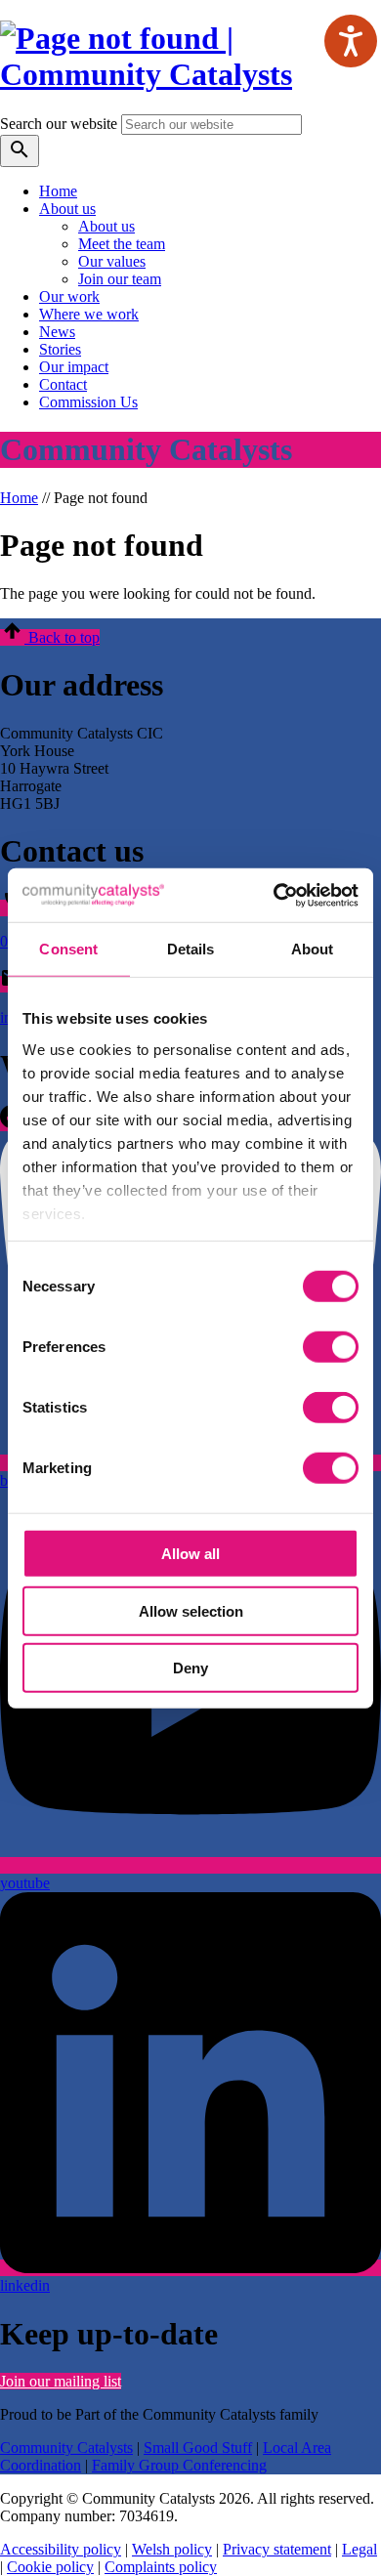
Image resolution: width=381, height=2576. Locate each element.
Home (58, 191)
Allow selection (191, 1610)
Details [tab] (191, 949)
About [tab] (313, 949)
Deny (190, 1668)
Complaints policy (161, 2567)
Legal (360, 2549)
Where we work (89, 314)
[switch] (331, 1347)
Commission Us (88, 402)
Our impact (74, 367)
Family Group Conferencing (179, 2465)
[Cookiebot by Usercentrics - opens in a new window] (274, 895)
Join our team (120, 279)
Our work (69, 296)
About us (67, 209)
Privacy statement (277, 2549)
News (57, 332)
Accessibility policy (61, 2549)
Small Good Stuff (198, 2448)
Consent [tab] (68, 949)
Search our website (59, 124)
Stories (60, 349)
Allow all (190, 1554)
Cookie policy (50, 2567)
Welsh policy (172, 2549)
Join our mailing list (61, 2381)
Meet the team (122, 244)
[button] (50, 637)
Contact (63, 384)
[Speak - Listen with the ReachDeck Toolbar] (351, 41)
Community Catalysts (66, 2448)
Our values (112, 261)
